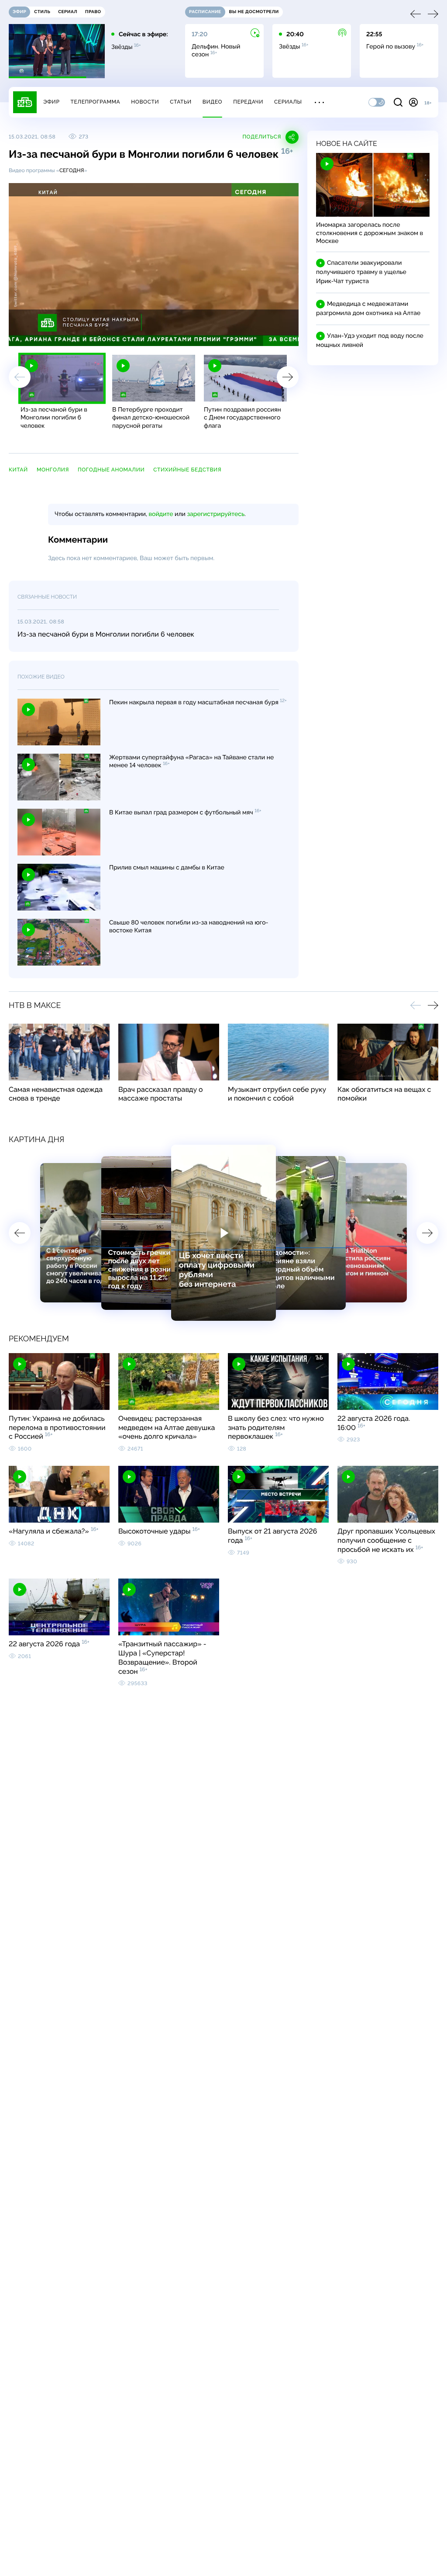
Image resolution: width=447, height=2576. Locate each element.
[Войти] (413, 102)
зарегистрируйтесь (216, 514)
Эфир (51, 102)
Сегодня (72, 170)
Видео (212, 102)
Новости (145, 102)
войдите (161, 514)
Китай (18, 470)
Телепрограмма (95, 102)
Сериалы (288, 102)
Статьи (181, 102)
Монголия (53, 470)
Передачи (248, 102)
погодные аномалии (111, 470)
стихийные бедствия (187, 470)
